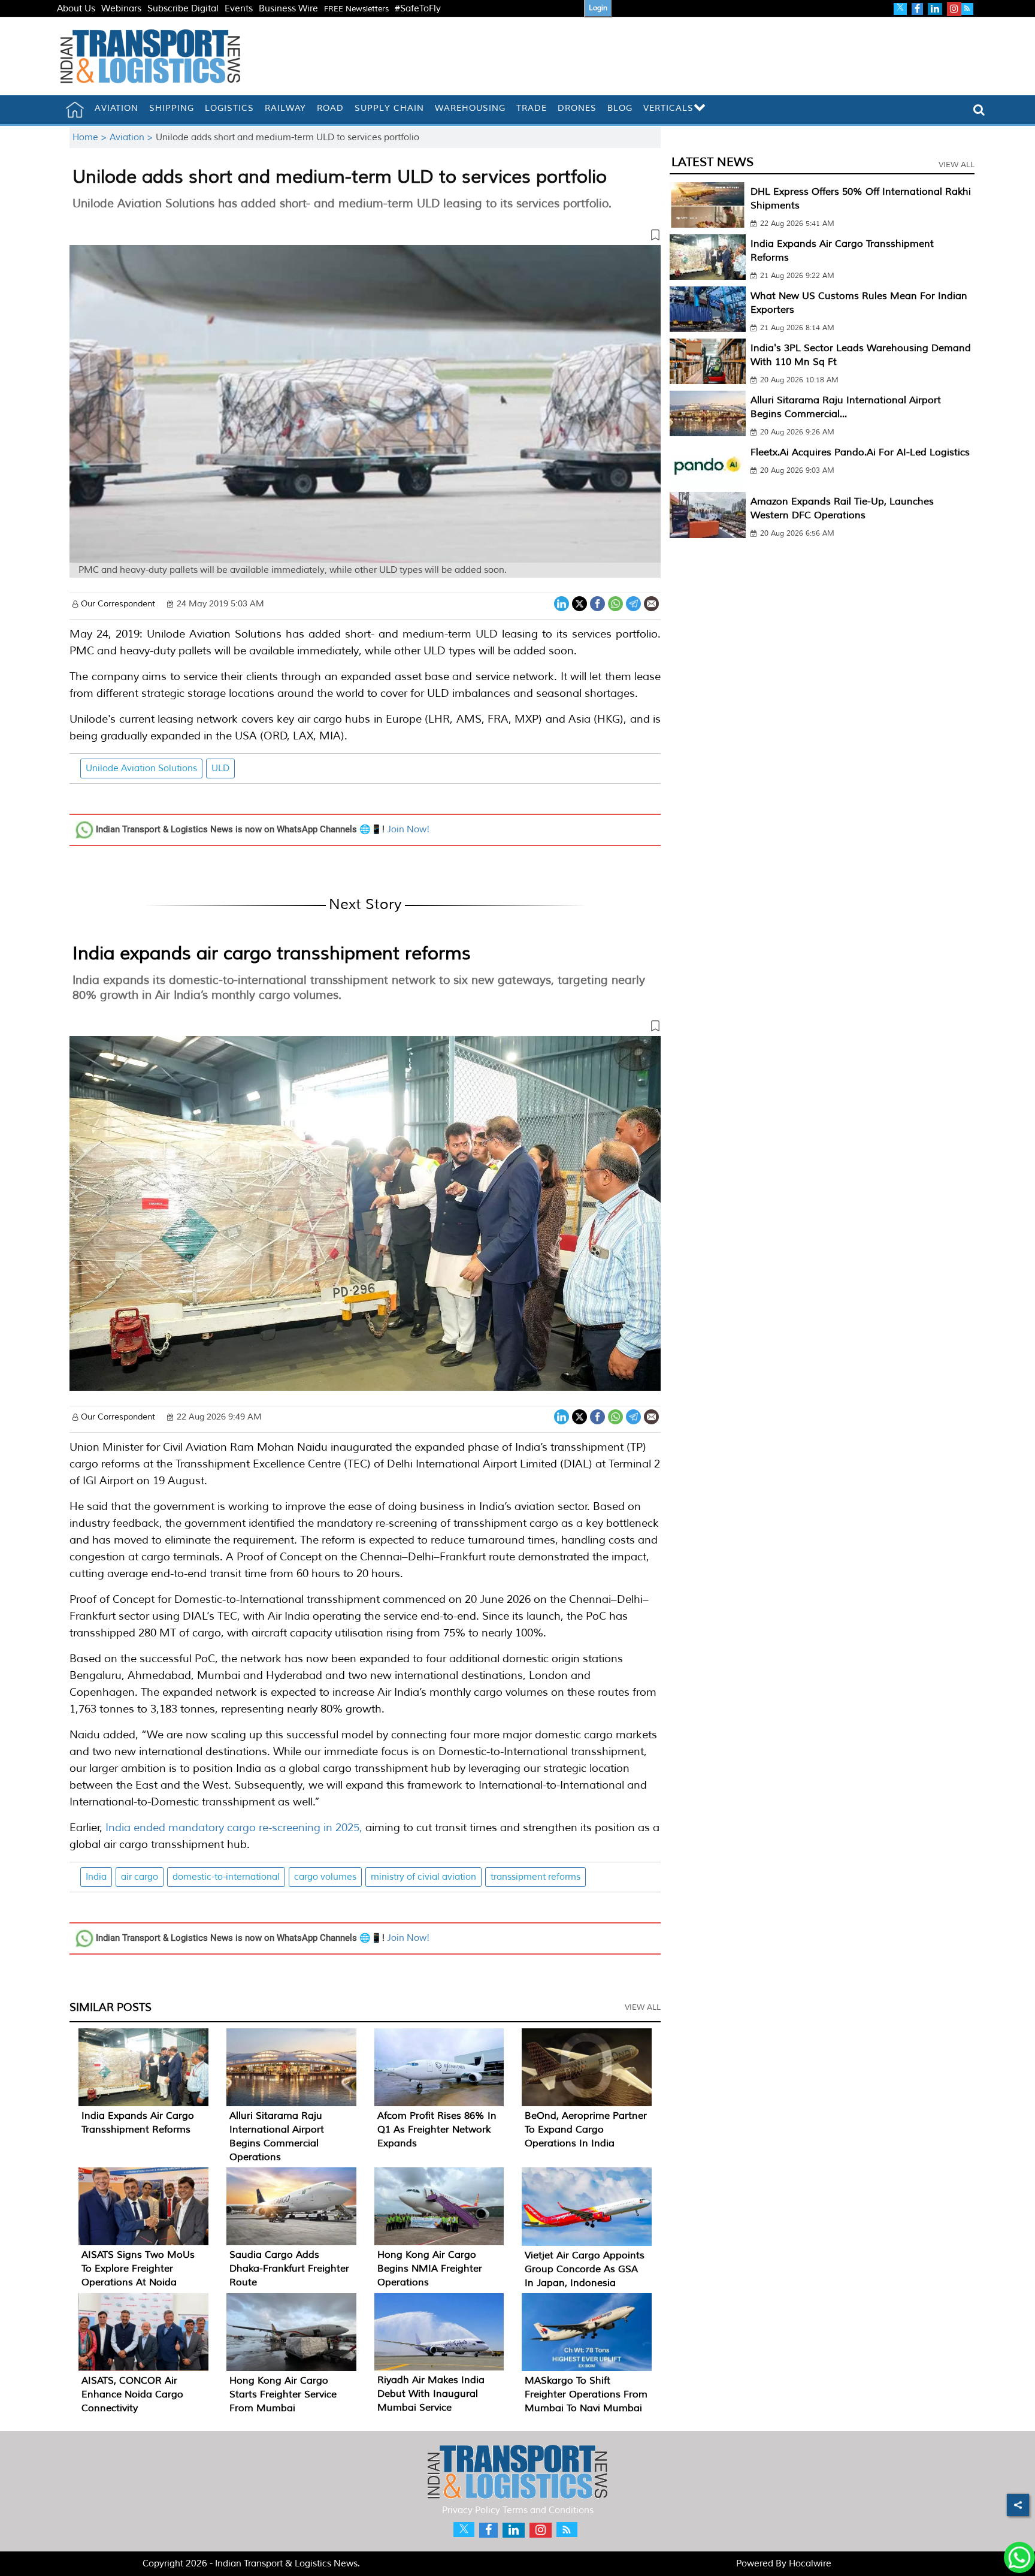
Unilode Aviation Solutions (141, 768)
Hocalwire (810, 2564)
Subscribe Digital (183, 9)
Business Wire (288, 9)
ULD (220, 768)
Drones (577, 108)
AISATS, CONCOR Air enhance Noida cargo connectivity (132, 2394)
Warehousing (470, 108)
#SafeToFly (418, 9)
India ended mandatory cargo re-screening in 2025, (234, 1828)
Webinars (121, 9)
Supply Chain (389, 108)
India (96, 1877)
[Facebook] (597, 603)
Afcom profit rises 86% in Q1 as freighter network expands (437, 2130)
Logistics (229, 108)
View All (643, 2007)
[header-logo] (150, 56)
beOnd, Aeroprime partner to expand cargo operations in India (586, 2130)
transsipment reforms (535, 1877)
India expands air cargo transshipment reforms (272, 953)
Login (598, 8)
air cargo (140, 1877)
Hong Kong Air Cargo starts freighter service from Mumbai (283, 2394)
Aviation (116, 108)
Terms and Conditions (548, 2510)
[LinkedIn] (562, 603)
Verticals (668, 108)
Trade (532, 108)
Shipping (172, 108)
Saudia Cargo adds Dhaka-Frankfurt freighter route (289, 2269)
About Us (76, 9)
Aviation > (133, 138)
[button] (365, 237)
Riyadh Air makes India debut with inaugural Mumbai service (431, 2394)
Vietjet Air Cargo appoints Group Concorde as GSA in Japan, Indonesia (585, 2269)
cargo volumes (325, 1877)
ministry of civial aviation (423, 1877)
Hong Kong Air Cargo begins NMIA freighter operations (430, 2269)
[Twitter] (579, 603)
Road (330, 108)
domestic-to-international (226, 1877)
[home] (75, 110)
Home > (91, 138)
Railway (285, 108)
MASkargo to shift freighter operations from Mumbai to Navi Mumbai (586, 2394)
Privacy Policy (471, 2510)
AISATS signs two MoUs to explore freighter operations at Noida (138, 2269)
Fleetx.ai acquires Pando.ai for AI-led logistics (860, 452)
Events (239, 9)
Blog (620, 108)
